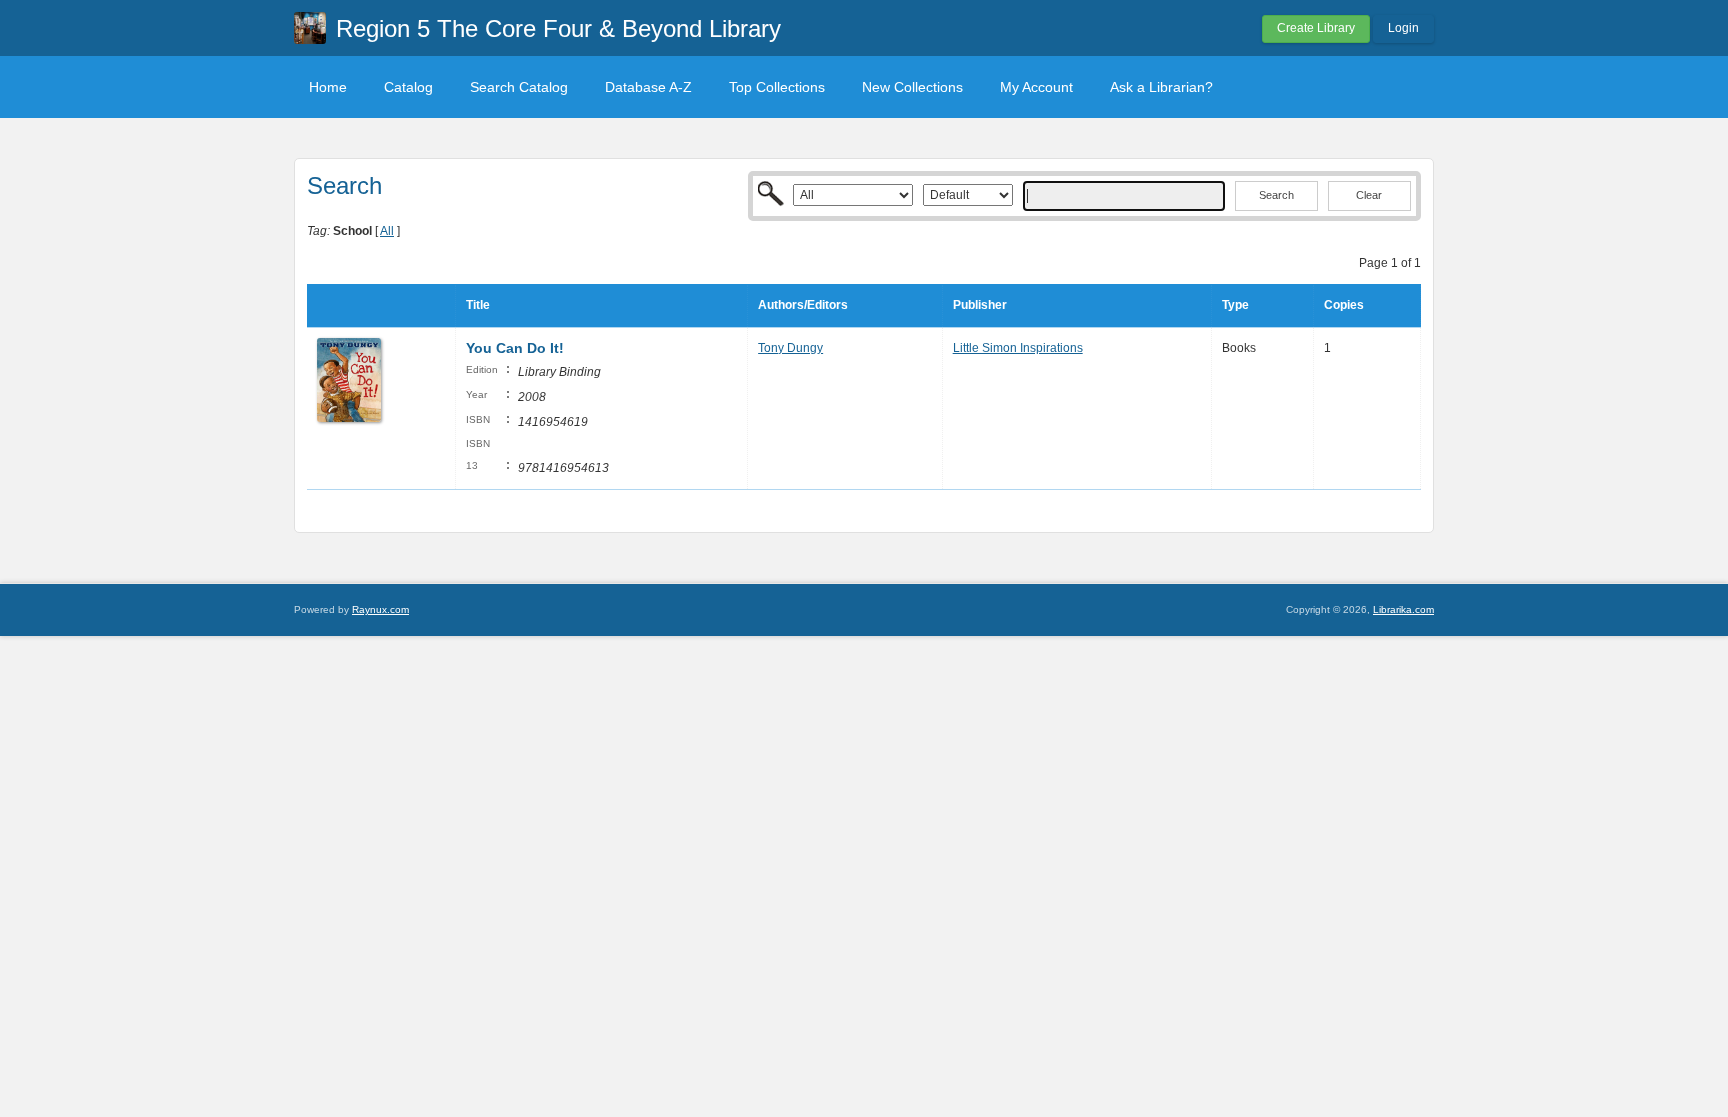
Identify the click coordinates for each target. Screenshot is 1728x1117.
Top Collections (777, 87)
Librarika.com (1403, 609)
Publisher (980, 305)
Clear (1369, 195)
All (387, 231)
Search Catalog (519, 87)
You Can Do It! (515, 348)
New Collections (912, 87)
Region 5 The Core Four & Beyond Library (558, 28)
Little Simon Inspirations (1018, 348)
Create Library (1316, 28)
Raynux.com (380, 609)
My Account (1036, 87)
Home (328, 87)
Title (478, 305)
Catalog (408, 87)
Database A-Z (648, 87)
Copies (1344, 305)
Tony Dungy (790, 348)
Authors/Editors (803, 305)
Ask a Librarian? (1161, 87)
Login (1403, 28)
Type (1235, 305)
